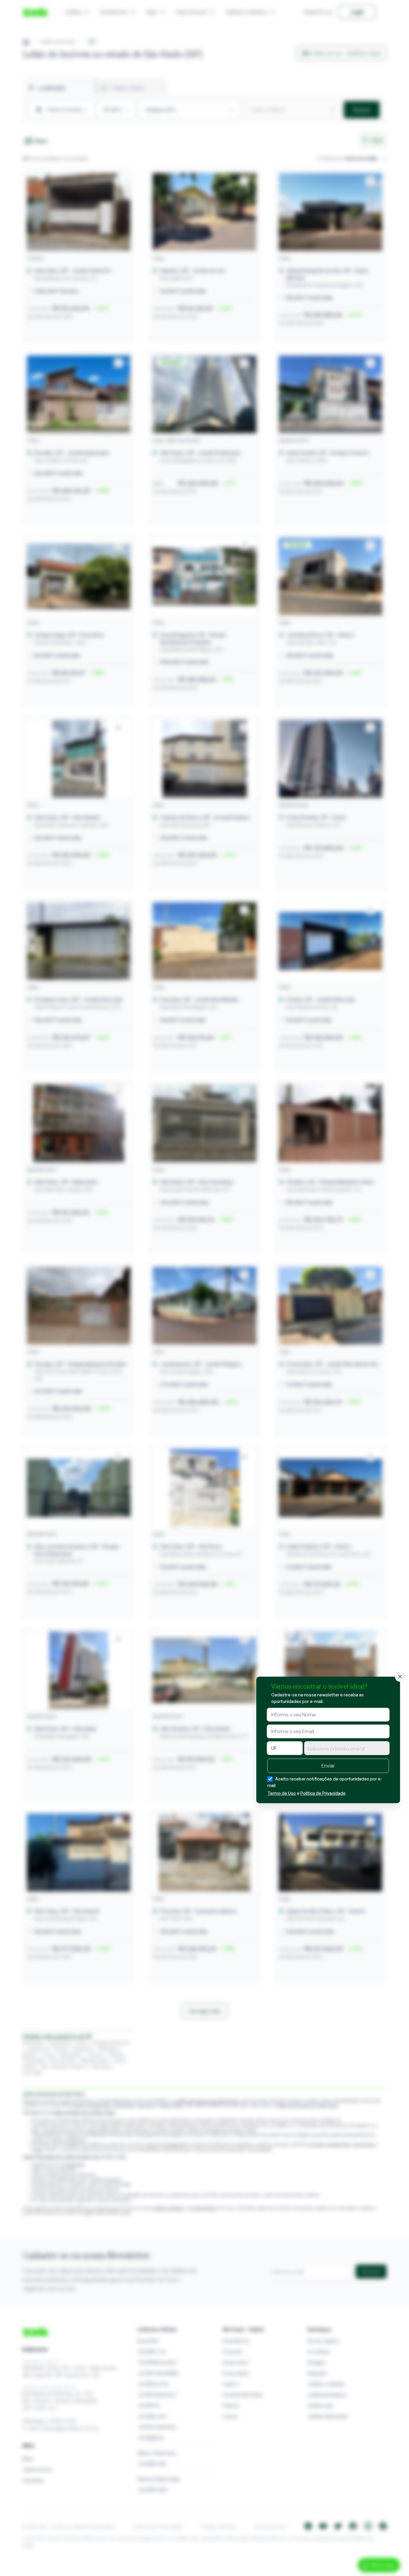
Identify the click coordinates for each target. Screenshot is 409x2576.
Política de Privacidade (323, 1793)
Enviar (328, 1766)
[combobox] (347, 1748)
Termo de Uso (282, 1793)
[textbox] (347, 1749)
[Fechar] (400, 1677)
